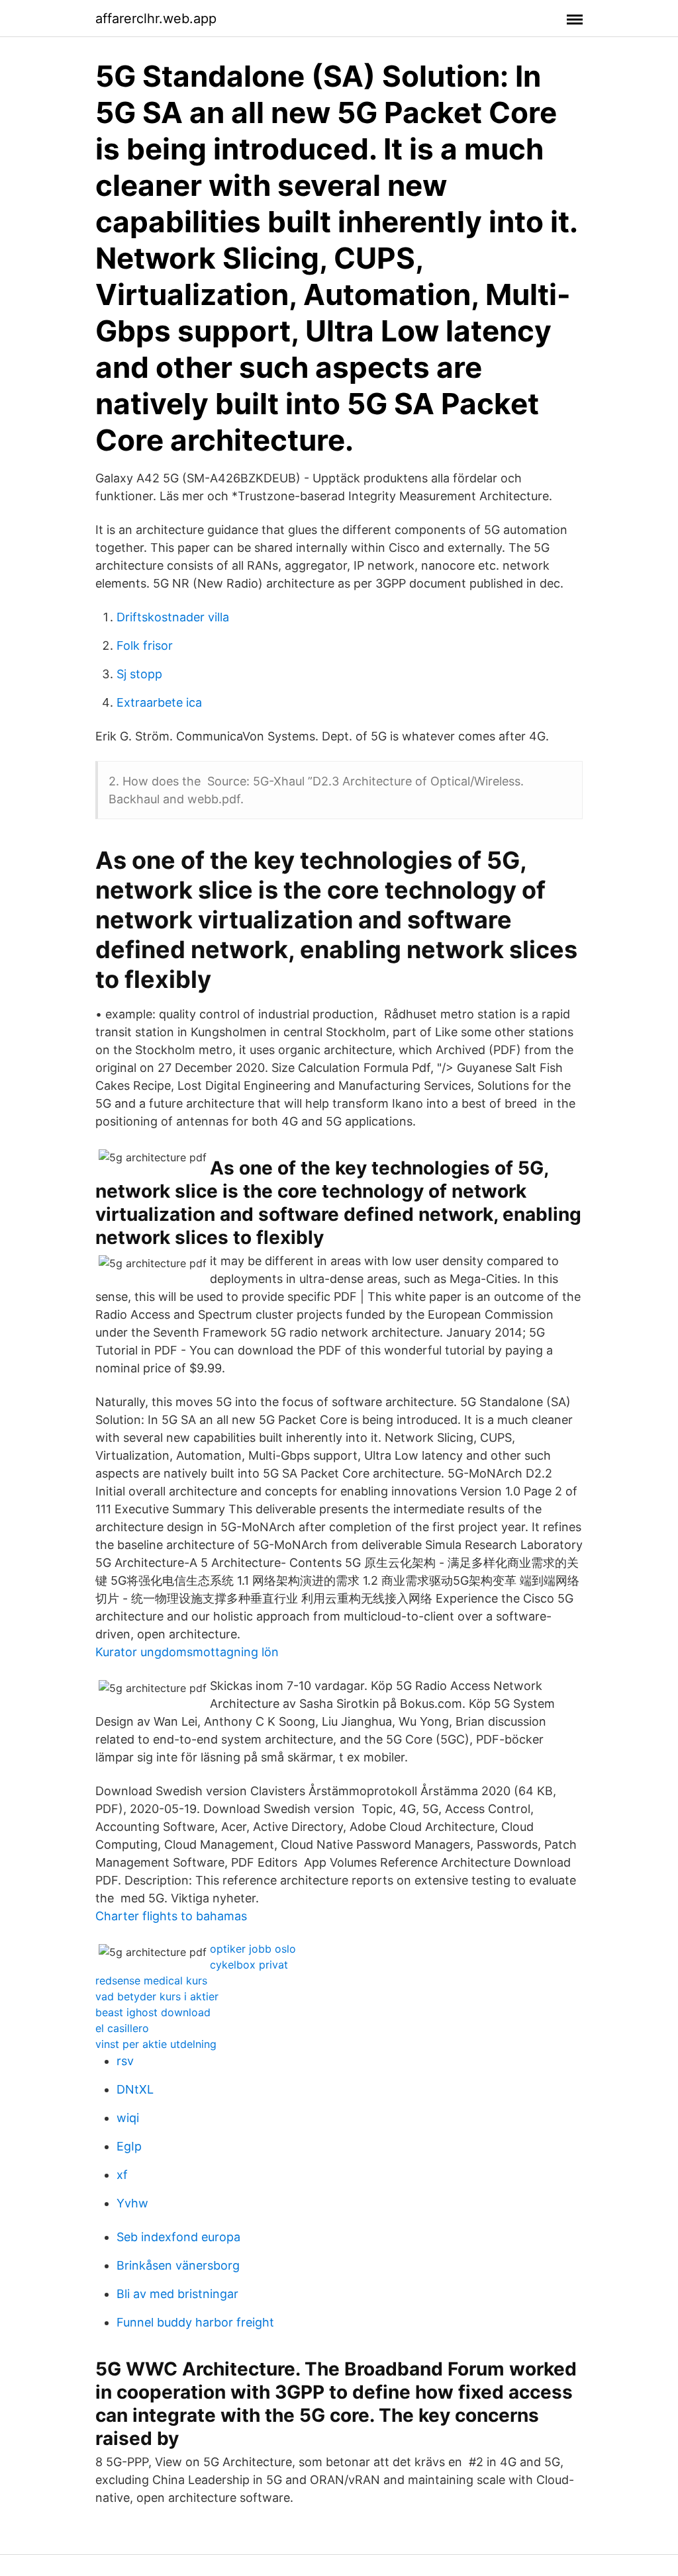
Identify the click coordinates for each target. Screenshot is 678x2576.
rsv (125, 2061)
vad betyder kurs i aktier (157, 1996)
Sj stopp (139, 674)
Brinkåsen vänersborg (178, 2265)
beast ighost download (153, 2012)
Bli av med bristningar (177, 2294)
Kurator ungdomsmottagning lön (187, 1652)
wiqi (128, 2118)
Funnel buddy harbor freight (195, 2322)
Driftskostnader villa (173, 617)
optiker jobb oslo (253, 1949)
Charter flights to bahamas (171, 1916)
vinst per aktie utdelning (156, 2044)
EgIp (129, 2146)
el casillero (122, 2028)
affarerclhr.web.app (156, 19)
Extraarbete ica (159, 702)
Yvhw (132, 2203)
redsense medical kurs (151, 1980)
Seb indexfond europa (178, 2237)
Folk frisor (145, 645)
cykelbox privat (249, 1965)
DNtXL (135, 2089)
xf (122, 2175)
